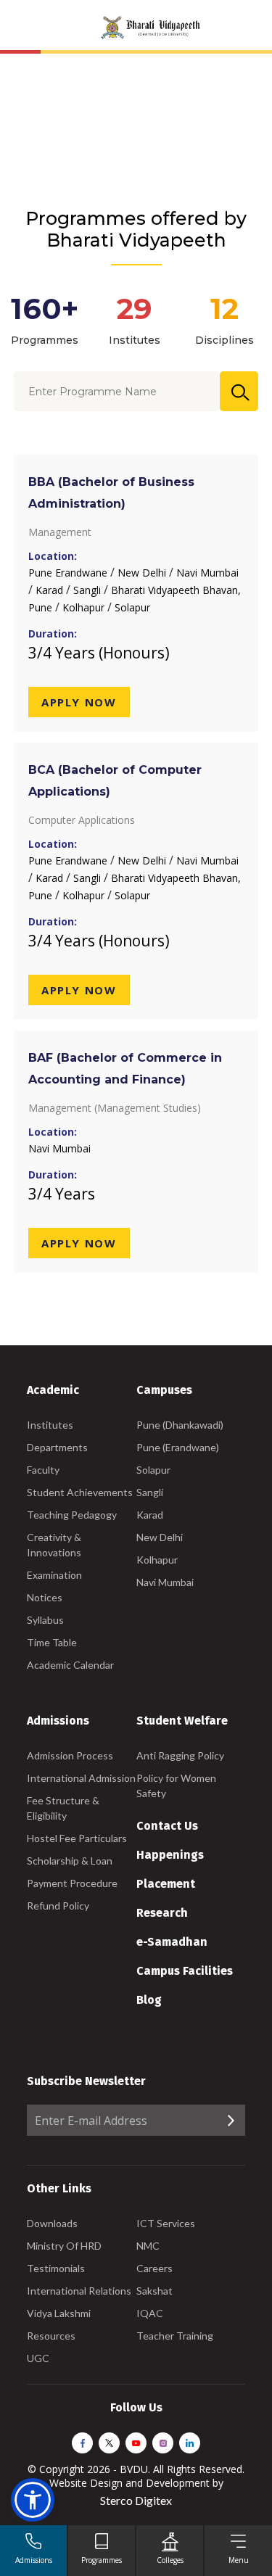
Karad (51, 590)
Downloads (52, 2223)
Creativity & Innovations (54, 1545)
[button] (33, 2500)
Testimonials (56, 2268)
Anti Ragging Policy (180, 1755)
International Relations (79, 2291)
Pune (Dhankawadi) (180, 1425)
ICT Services (166, 2223)
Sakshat (154, 2291)
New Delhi (143, 573)
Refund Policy (58, 1906)
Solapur (132, 607)
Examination (54, 1575)
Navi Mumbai (207, 573)
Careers (154, 2268)
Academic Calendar (70, 1665)
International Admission (81, 1778)
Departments (57, 1447)
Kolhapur (85, 607)
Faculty (43, 1470)
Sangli (88, 590)
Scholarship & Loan (70, 1861)
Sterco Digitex (136, 2500)
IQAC (150, 2313)
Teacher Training (175, 2336)
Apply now (79, 702)
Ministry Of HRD (64, 2246)
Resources (51, 2336)
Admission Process (70, 1755)
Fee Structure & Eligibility (63, 1808)
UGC (38, 2358)
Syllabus (45, 1620)
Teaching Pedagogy (72, 1515)
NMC (148, 2246)
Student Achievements (80, 1492)
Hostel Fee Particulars (77, 1838)
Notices (45, 1597)
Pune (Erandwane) (178, 1447)
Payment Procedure (72, 1883)
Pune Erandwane (69, 573)
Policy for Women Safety (176, 1786)
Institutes (50, 1425)
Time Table (52, 1642)
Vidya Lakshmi (59, 2313)
